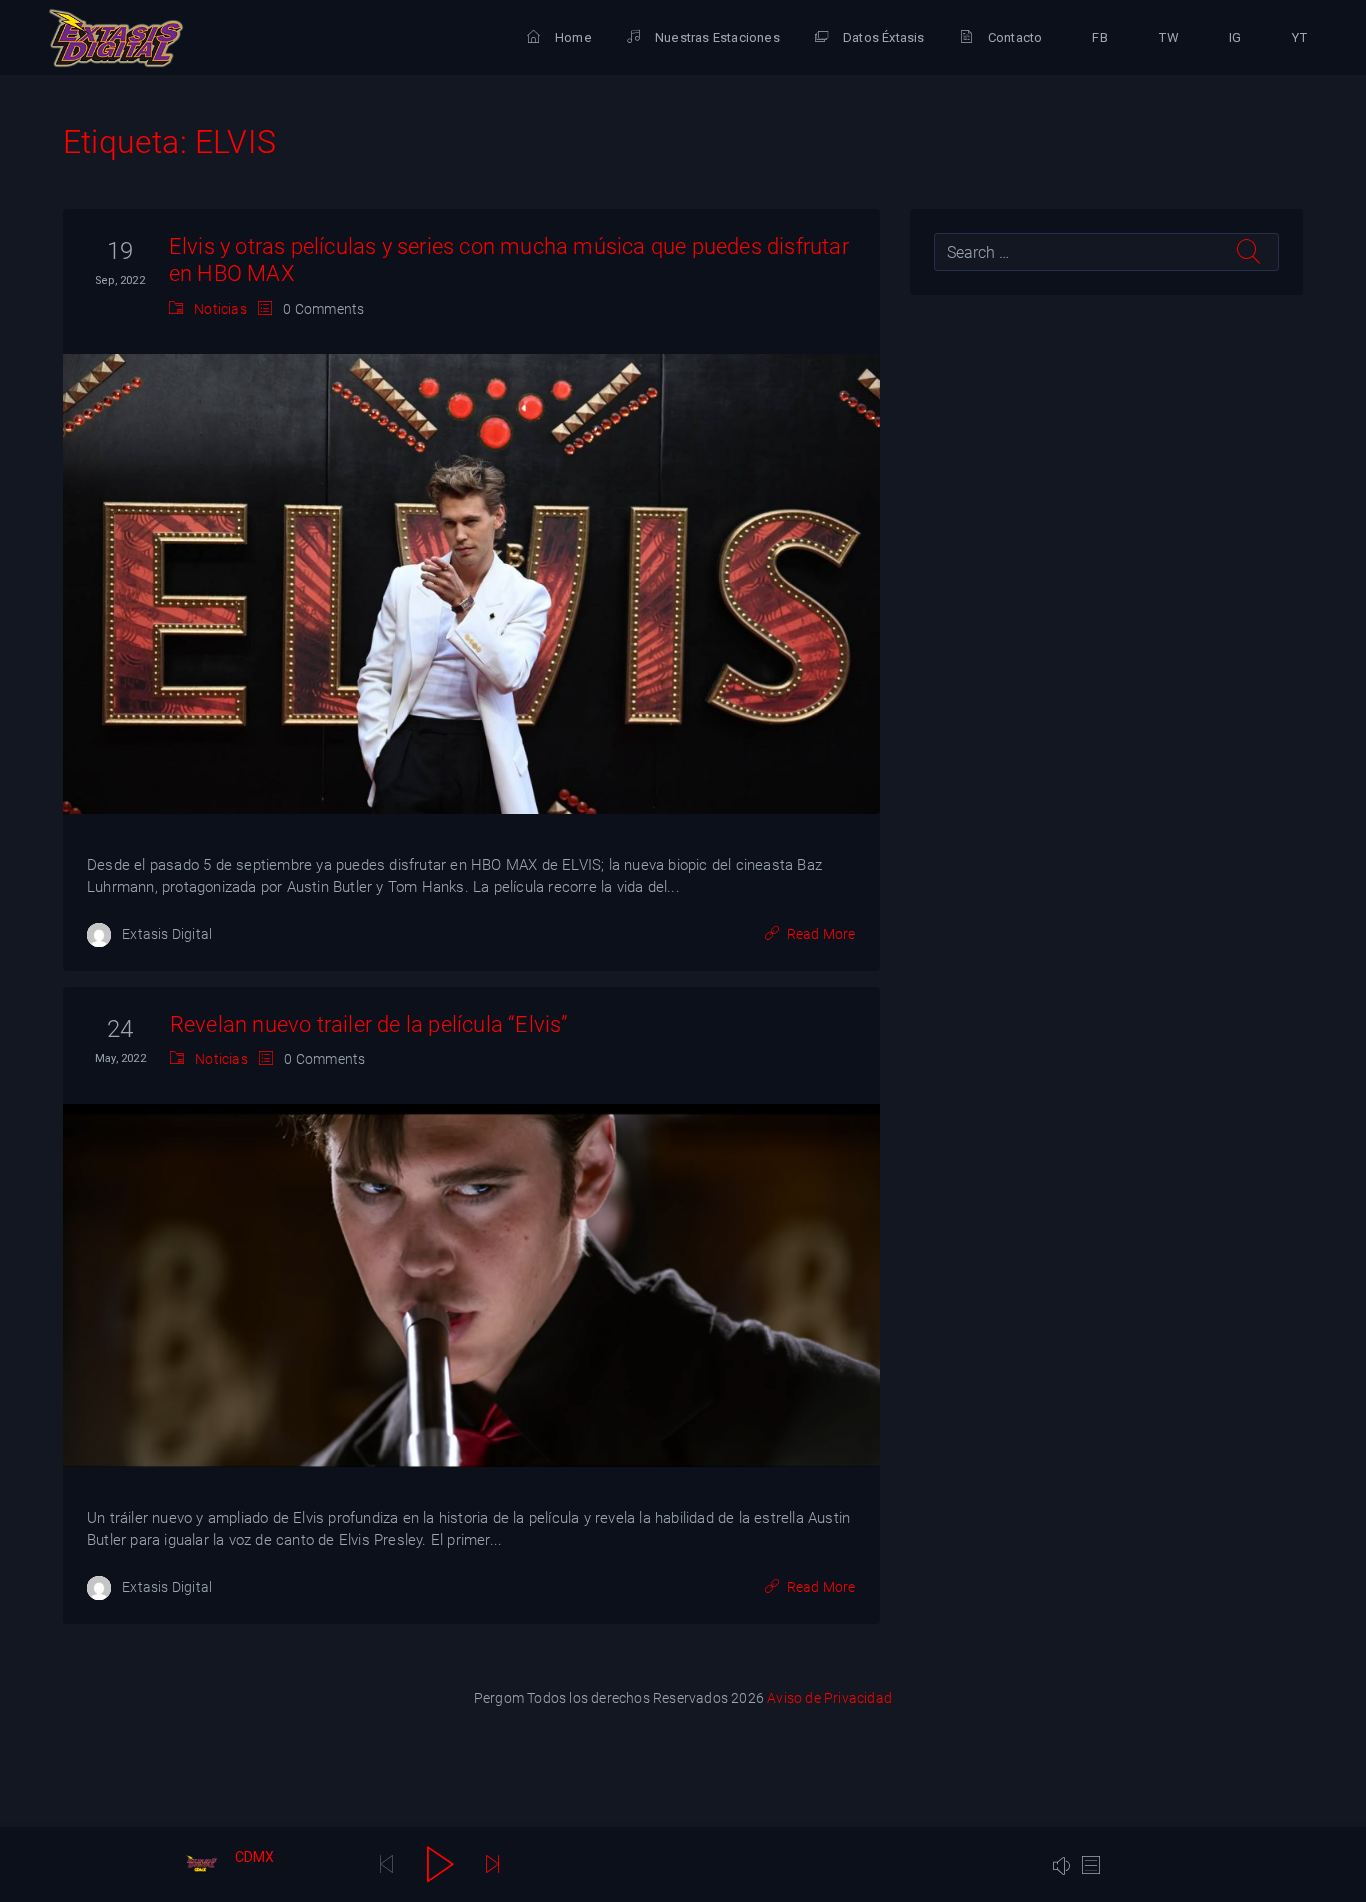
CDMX (255, 1857)
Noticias (220, 309)
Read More (821, 934)
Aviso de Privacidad (829, 1698)
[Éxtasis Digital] (116, 38)
